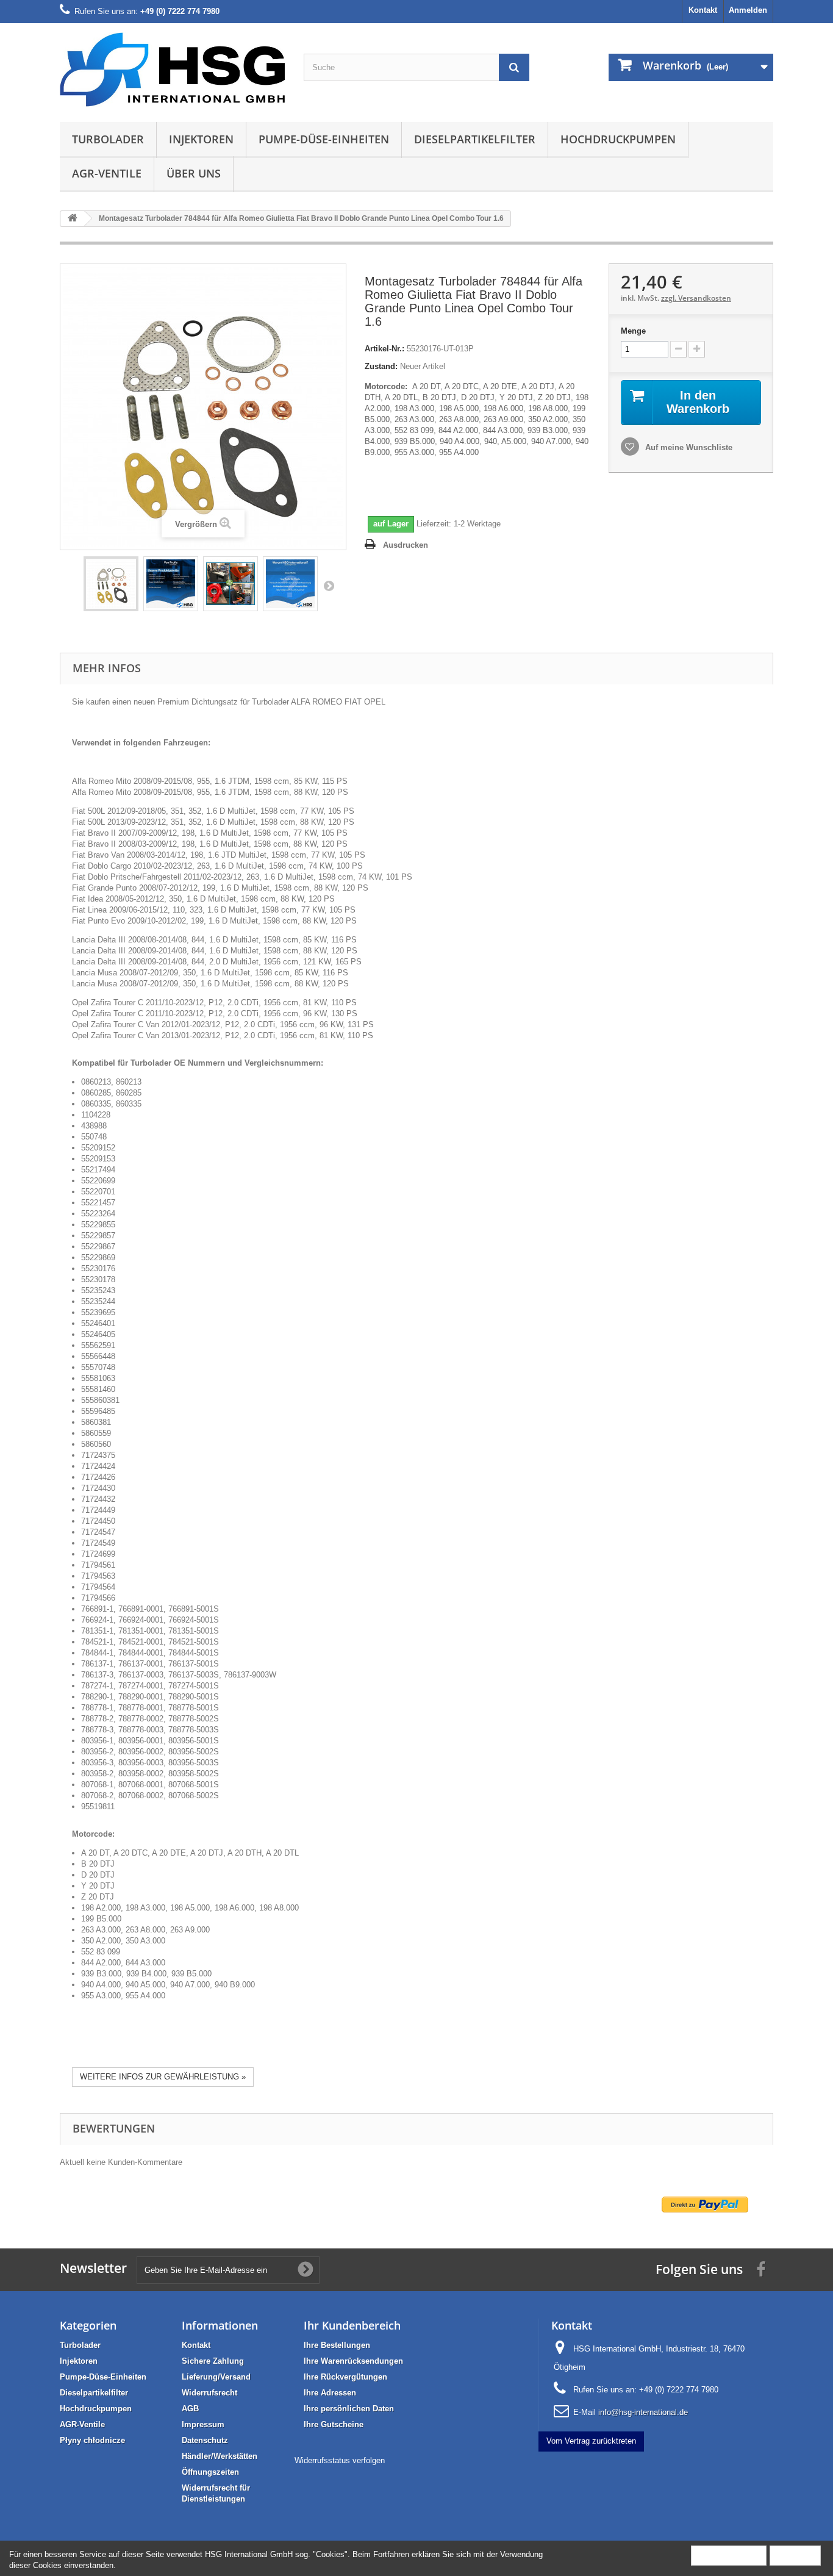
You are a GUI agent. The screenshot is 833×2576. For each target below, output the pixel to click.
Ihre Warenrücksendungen (353, 2361)
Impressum (203, 2424)
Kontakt (703, 10)
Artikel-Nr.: (384, 349)
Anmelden (748, 10)
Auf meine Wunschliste (688, 447)
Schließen (795, 2555)
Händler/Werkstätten (220, 2456)
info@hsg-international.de (643, 2412)
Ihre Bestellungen (337, 2345)
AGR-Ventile (107, 173)
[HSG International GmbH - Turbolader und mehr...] (173, 70)
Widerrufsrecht (209, 2393)
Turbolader (108, 139)
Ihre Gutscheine (334, 2424)
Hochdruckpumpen (618, 139)
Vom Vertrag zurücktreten (591, 2441)
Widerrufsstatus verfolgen (340, 2460)
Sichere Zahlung (213, 2361)
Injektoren (201, 139)
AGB (190, 2409)
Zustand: (381, 366)
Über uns (194, 173)
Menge (633, 331)
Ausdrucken (406, 545)
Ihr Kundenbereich (352, 2325)
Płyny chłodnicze (92, 2440)
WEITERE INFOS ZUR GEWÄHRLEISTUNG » (163, 2077)
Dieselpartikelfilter (475, 139)
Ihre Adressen (330, 2393)
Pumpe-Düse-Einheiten (324, 139)
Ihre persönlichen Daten (349, 2409)
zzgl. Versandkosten (696, 298)
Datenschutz (205, 2440)
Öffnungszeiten (210, 2472)
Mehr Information (729, 2555)
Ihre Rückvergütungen (345, 2377)
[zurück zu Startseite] (73, 219)
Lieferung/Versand (216, 2377)
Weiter (329, 586)
